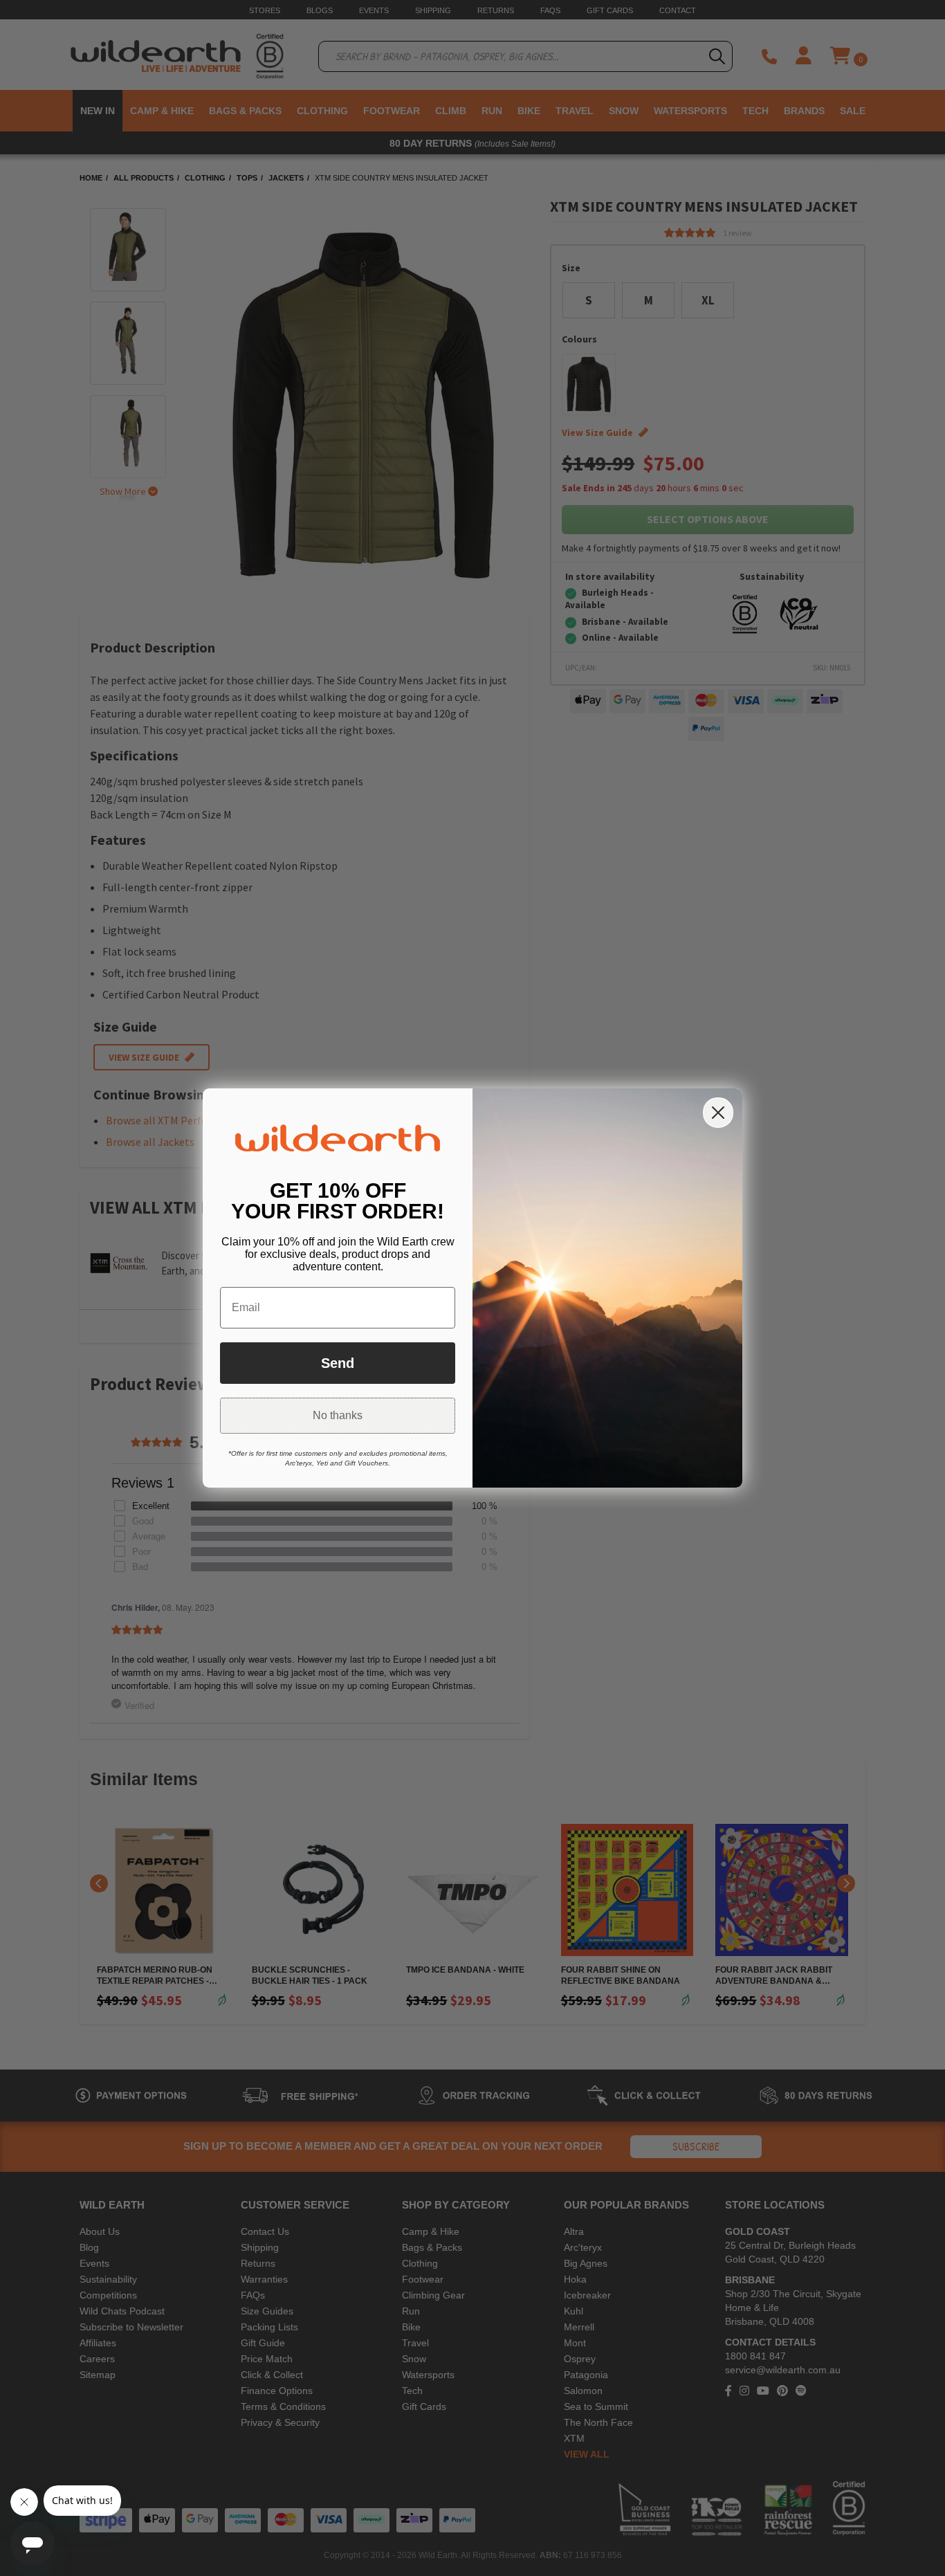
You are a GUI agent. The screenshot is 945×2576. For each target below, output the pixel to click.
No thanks (338, 1415)
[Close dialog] (718, 1113)
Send (338, 1363)
